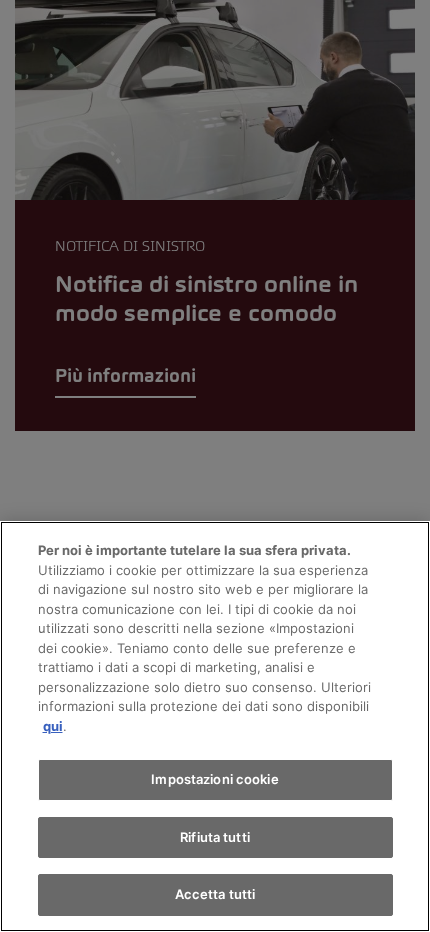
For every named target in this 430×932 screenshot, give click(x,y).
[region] (215, 726)
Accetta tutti (215, 894)
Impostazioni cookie (214, 779)
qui (53, 726)
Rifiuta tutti (215, 837)
